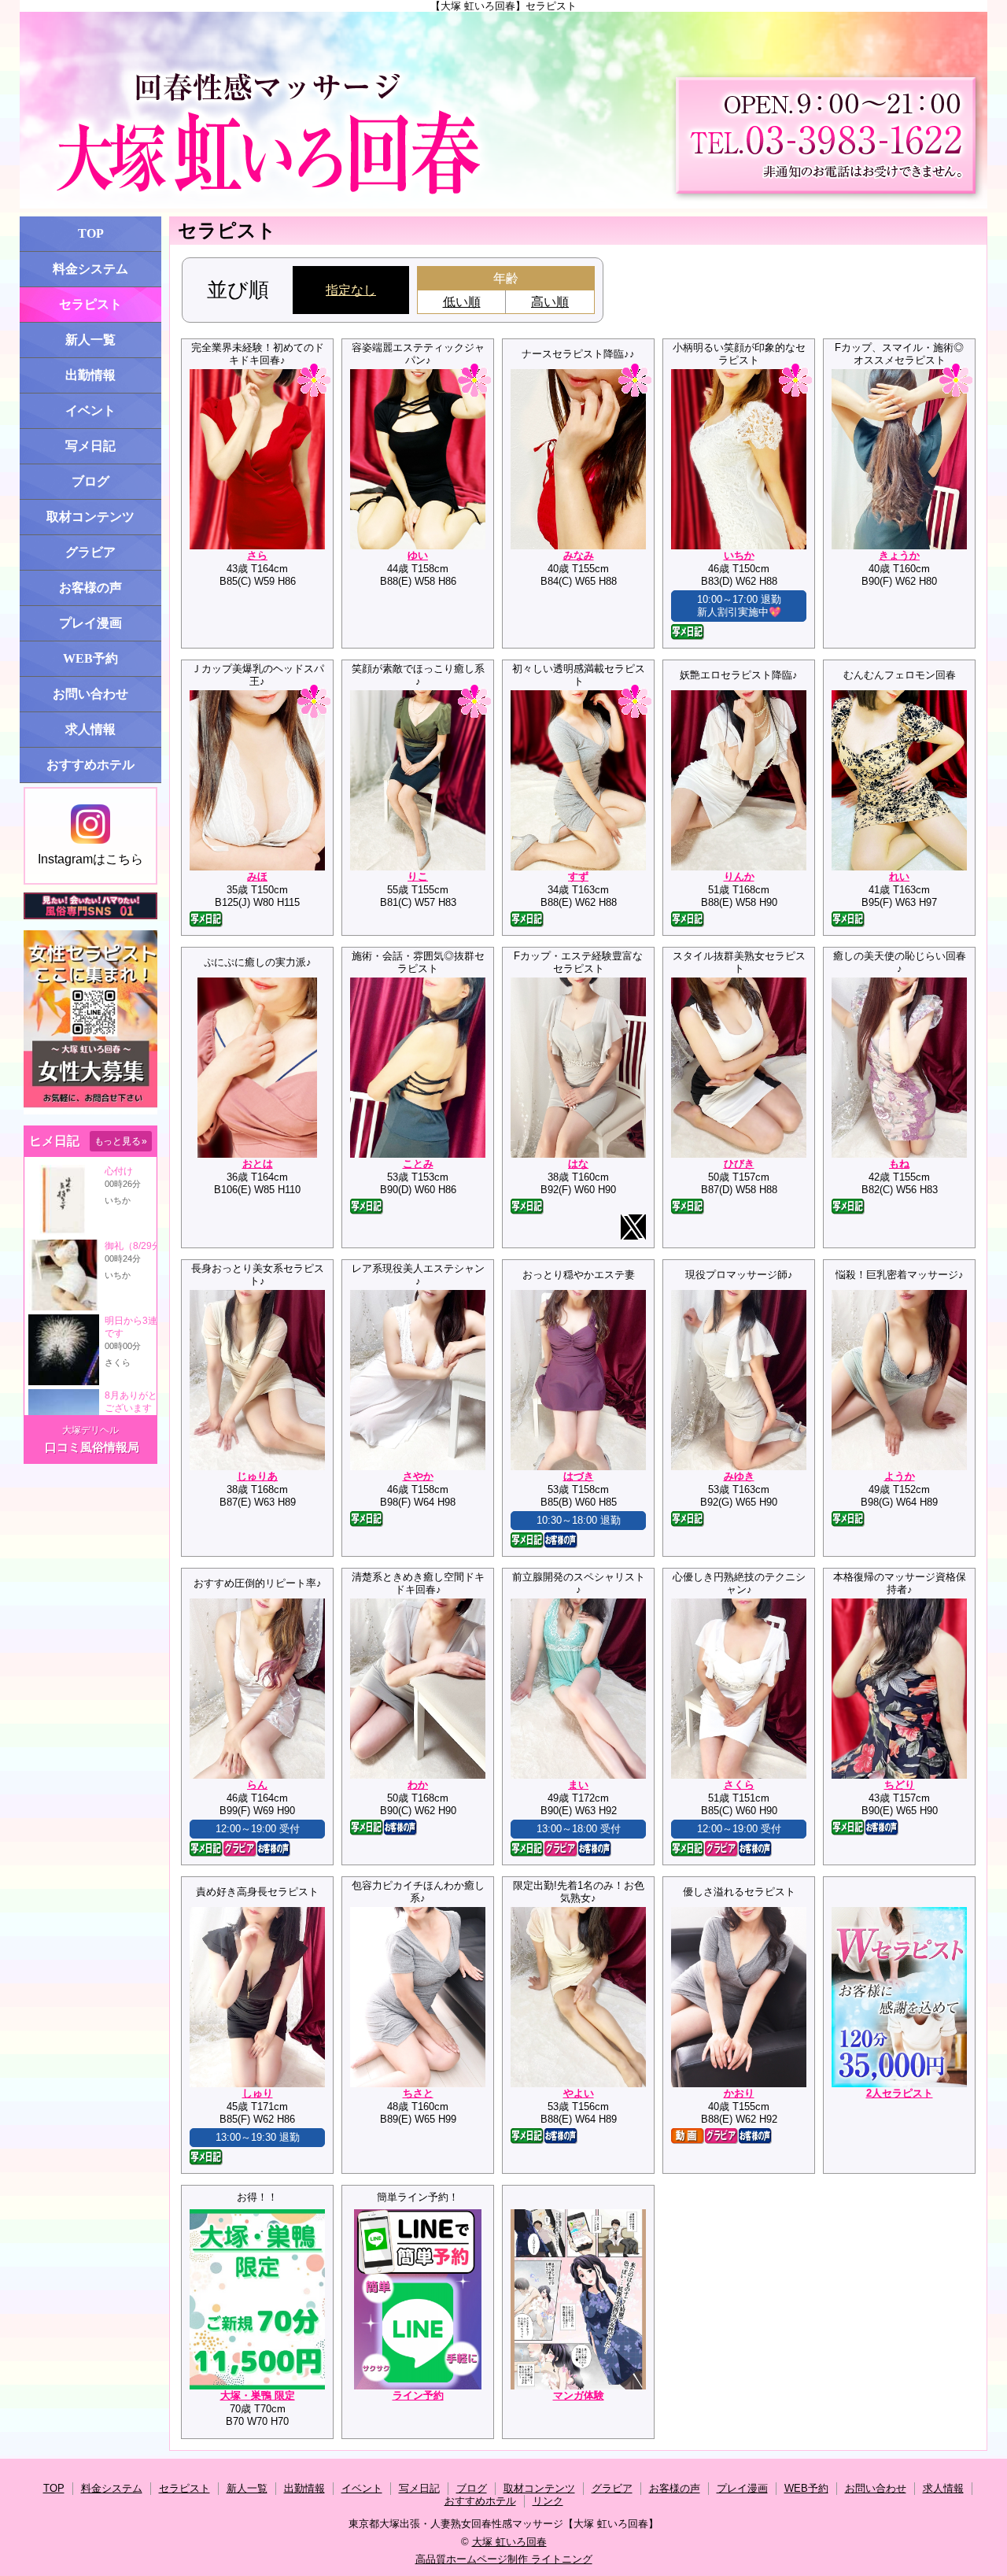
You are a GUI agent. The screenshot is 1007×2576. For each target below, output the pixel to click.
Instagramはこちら (90, 859)
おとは (258, 1164)
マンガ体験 (579, 2395)
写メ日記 (90, 446)
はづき (579, 1476)
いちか (739, 555)
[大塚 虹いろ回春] (503, 110)
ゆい (418, 555)
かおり (739, 2093)
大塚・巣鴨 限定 (258, 2395)
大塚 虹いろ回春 (509, 2542)
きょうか (899, 555)
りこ (418, 876)
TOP (91, 233)
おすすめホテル (90, 765)
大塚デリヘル (90, 1430)
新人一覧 (90, 340)
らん (257, 1785)
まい (578, 1785)
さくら (739, 1785)
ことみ (418, 1164)
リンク (548, 2501)
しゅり (258, 2093)
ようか (900, 1476)
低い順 (462, 302)
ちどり (900, 1785)
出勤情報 (90, 375)
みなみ (579, 555)
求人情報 (90, 729)
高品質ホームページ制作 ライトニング (504, 2559)
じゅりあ (257, 1476)
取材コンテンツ (90, 517)
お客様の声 (90, 588)
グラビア (90, 552)
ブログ (90, 481)
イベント (90, 410)
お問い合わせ (90, 694)
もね (899, 1164)
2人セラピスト (900, 2093)
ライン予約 (418, 2395)
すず (578, 876)
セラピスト (90, 304)
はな (578, 1164)
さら (257, 555)
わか (418, 1785)
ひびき (739, 1164)
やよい (579, 2093)
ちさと (418, 2093)
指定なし (351, 290)
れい (899, 876)
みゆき (739, 1476)
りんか (739, 876)
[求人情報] (90, 1111)
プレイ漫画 (90, 623)
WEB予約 (90, 658)
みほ (257, 876)
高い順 (550, 302)
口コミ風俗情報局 (92, 1447)
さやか (418, 1476)
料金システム (90, 269)
